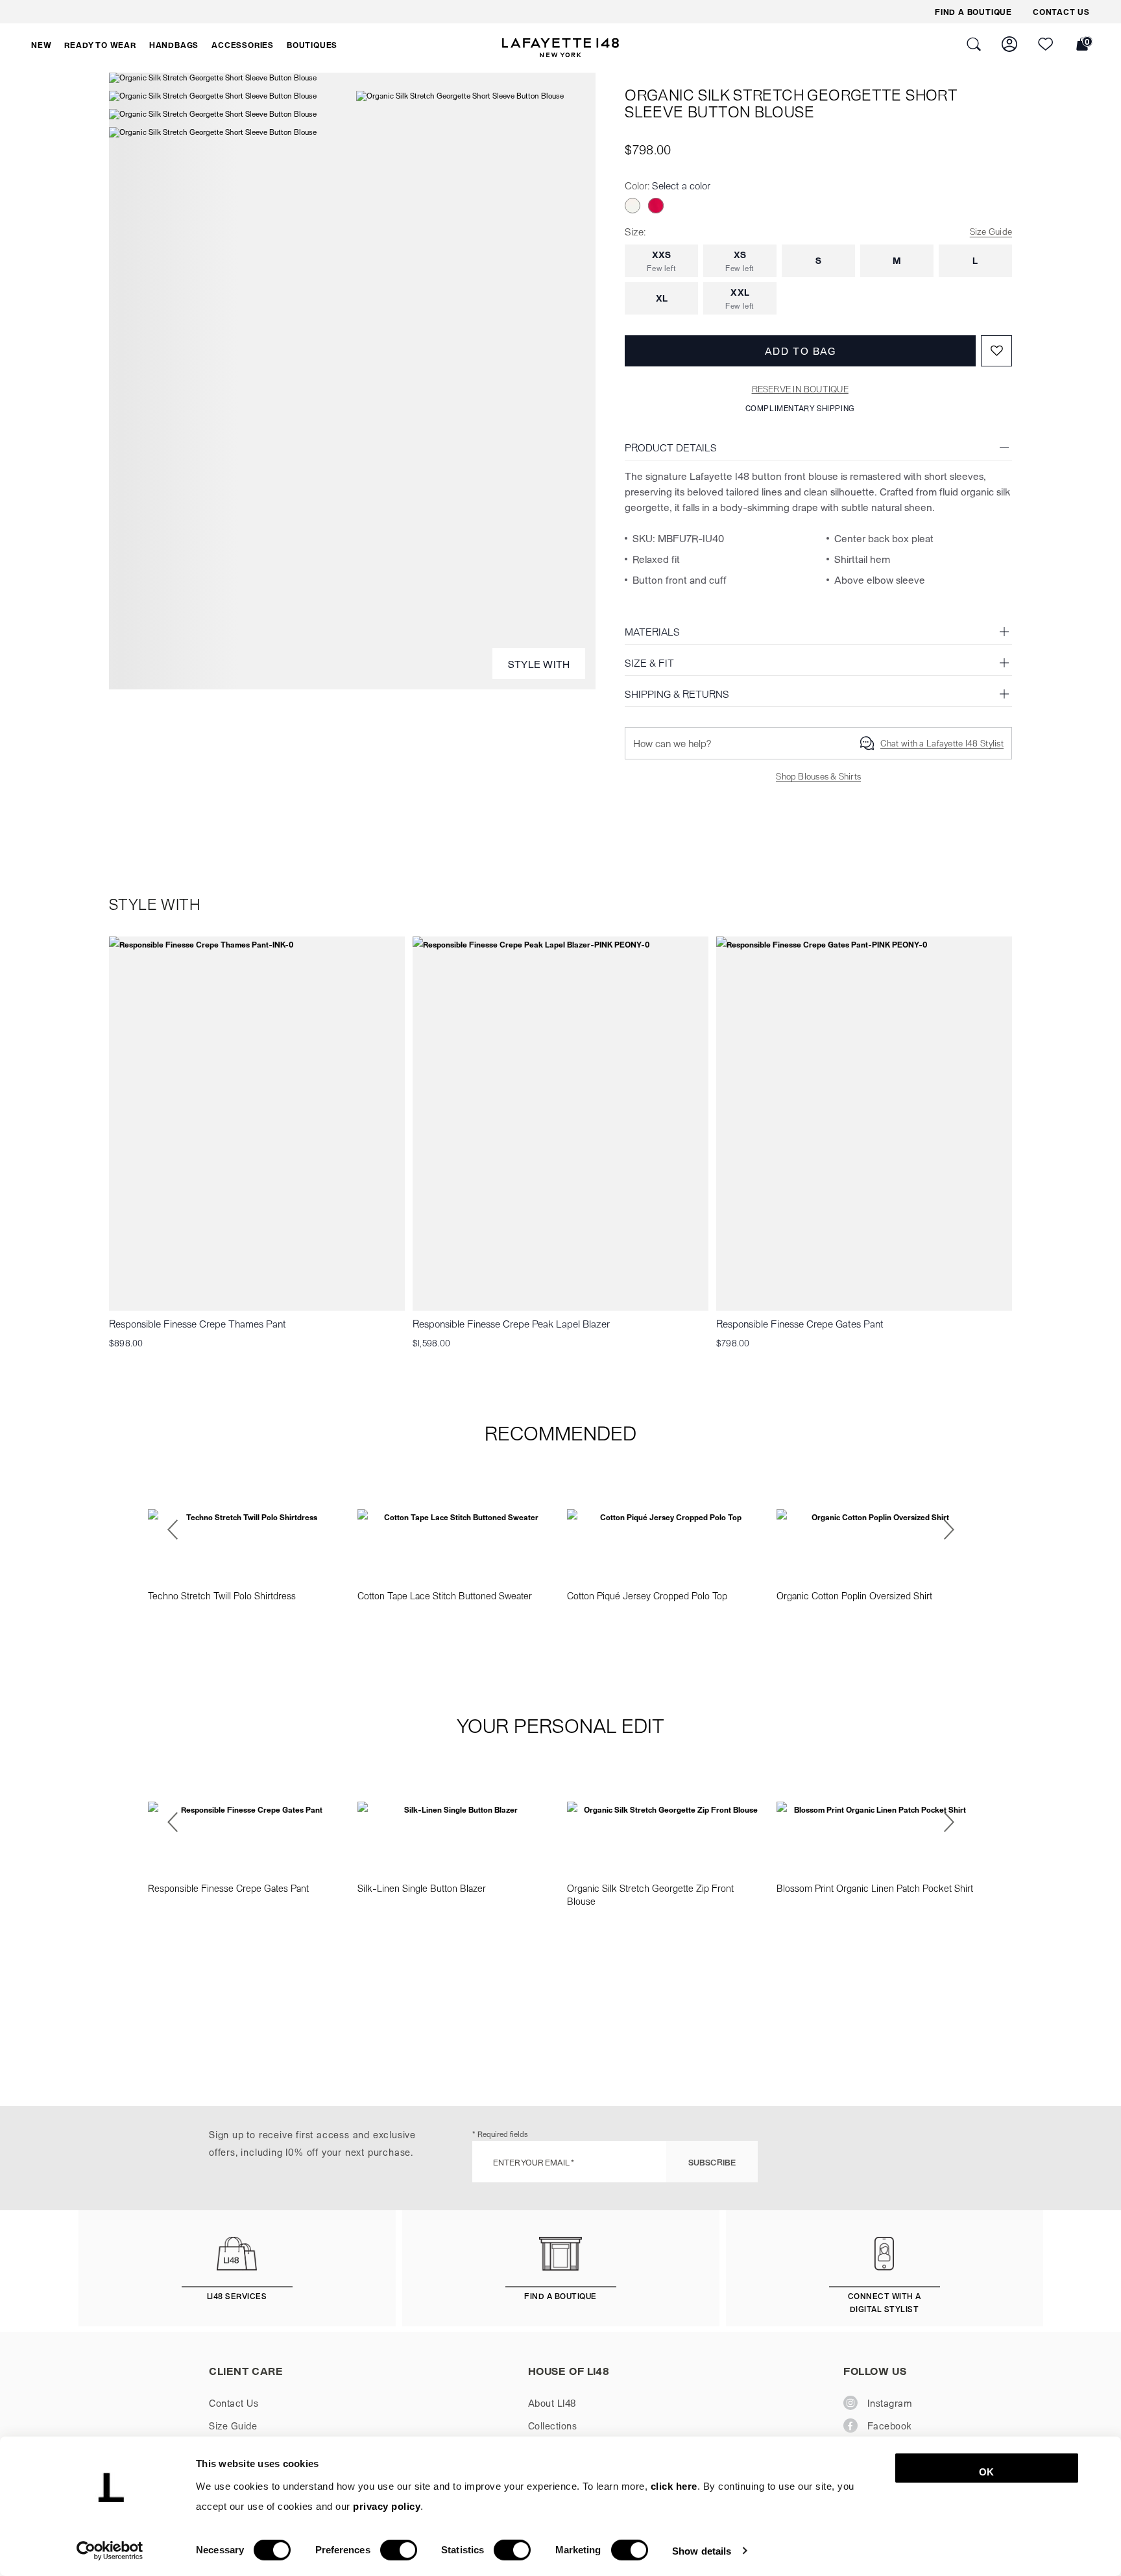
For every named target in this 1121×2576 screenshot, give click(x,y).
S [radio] (818, 260)
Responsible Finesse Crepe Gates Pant (800, 1323)
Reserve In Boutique (800, 389)
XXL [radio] (740, 298)
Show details (702, 2550)
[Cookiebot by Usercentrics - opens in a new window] (110, 2551)
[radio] (633, 206)
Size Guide (991, 231)
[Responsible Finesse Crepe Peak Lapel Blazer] (560, 1124)
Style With (539, 664)
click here (674, 2486)
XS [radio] (740, 261)
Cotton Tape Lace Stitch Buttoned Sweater (445, 1595)
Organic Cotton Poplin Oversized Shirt (854, 1595)
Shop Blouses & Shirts (818, 776)
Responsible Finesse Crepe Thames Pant (198, 1323)
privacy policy (387, 2506)
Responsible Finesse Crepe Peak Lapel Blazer (511, 1323)
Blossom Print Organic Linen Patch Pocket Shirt (875, 1888)
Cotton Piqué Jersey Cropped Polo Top (647, 1595)
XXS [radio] (661, 261)
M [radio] (897, 260)
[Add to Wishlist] (996, 351)
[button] (41, 45)
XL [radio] (662, 298)
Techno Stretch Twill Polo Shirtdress (222, 1595)
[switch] (399, 2550)
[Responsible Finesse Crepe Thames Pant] (257, 1124)
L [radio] (975, 260)
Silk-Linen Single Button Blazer (422, 1888)
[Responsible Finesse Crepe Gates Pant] (864, 1124)
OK (986, 2472)
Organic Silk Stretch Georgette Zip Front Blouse (650, 1894)
